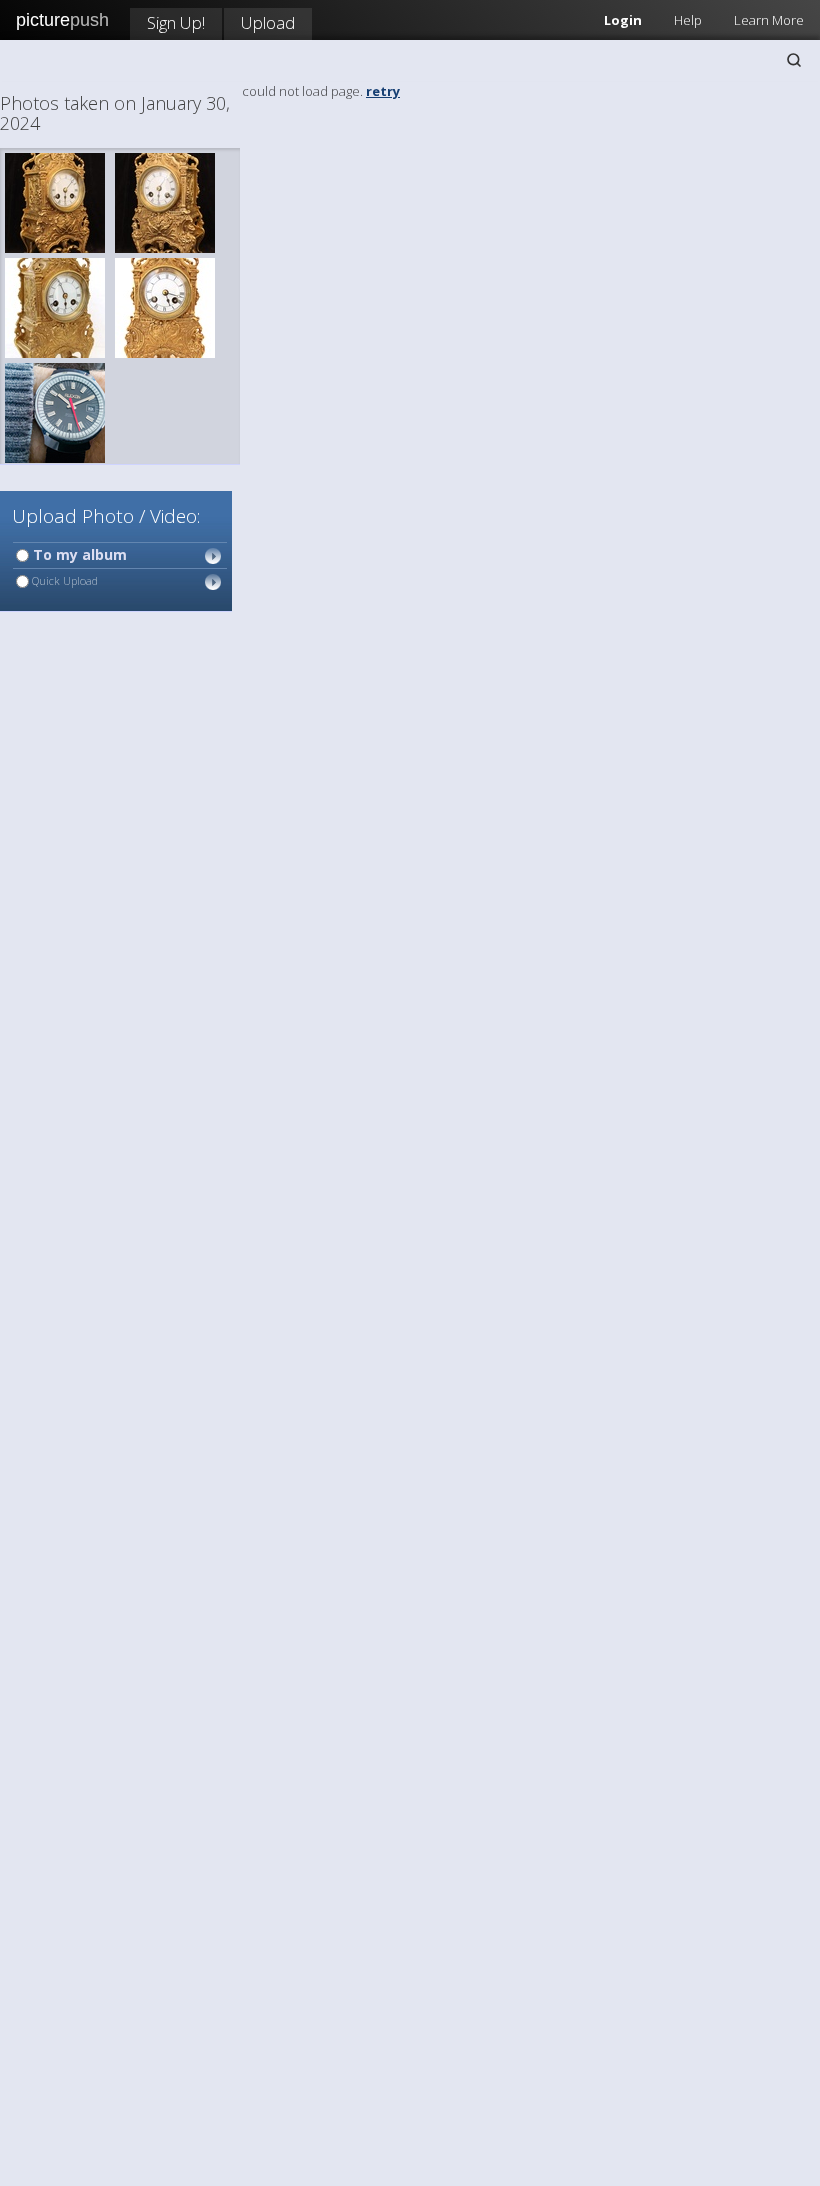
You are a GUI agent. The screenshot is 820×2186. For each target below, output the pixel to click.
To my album (78, 554)
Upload (268, 22)
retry (383, 91)
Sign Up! (176, 22)
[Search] (794, 60)
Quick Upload (63, 580)
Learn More (769, 20)
